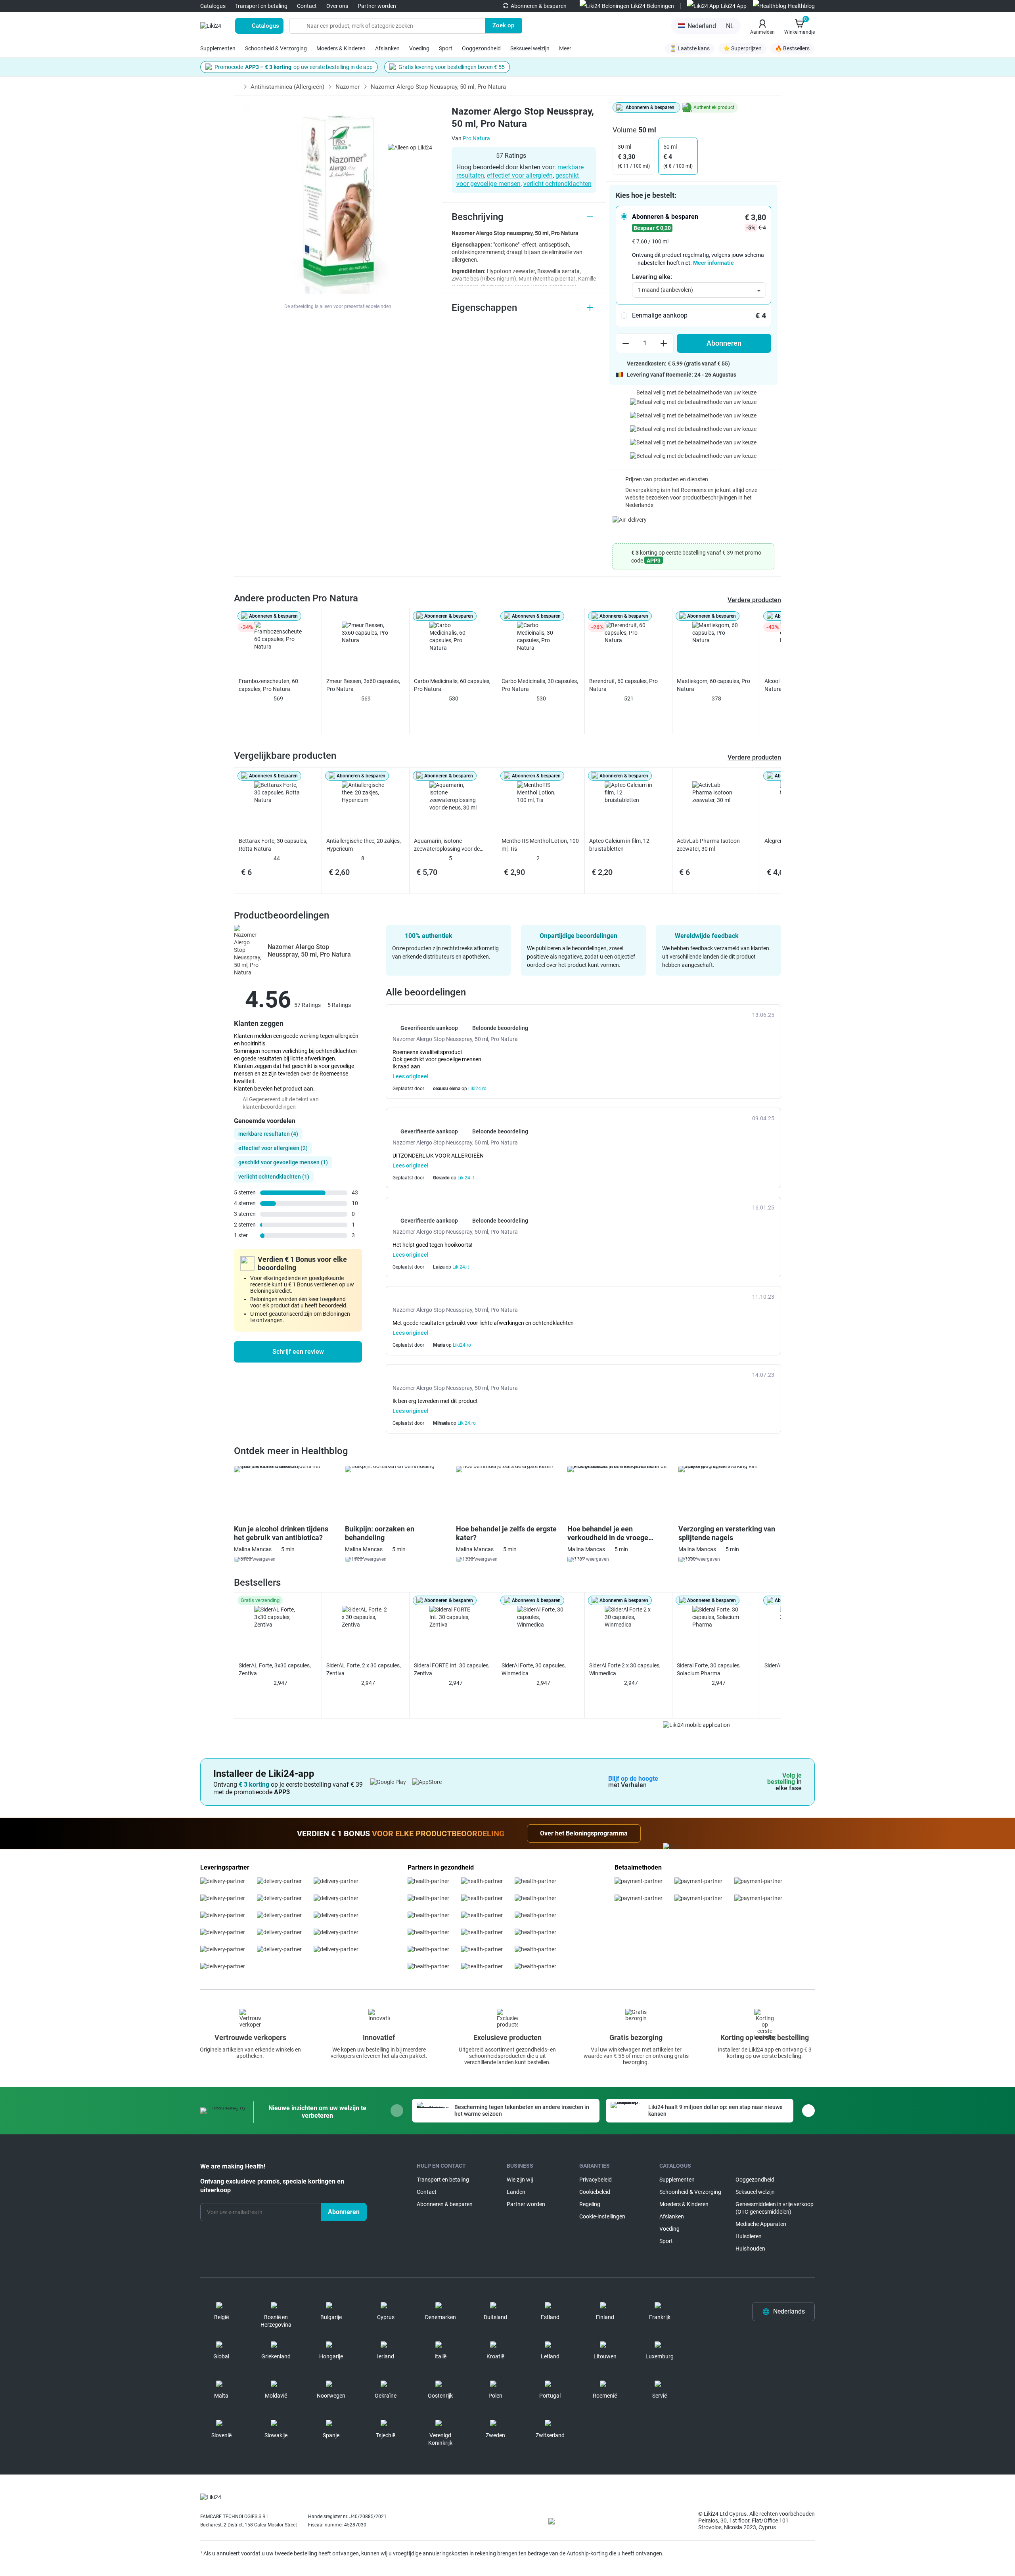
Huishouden (750, 2249)
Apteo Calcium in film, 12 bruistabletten (619, 845)
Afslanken (387, 48)
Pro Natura (476, 138)
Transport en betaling (261, 6)
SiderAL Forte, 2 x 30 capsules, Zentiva (364, 1669)
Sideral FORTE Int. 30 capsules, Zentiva (452, 1669)
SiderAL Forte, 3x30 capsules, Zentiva (275, 1669)
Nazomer (348, 87)
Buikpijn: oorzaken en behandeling (380, 1533)
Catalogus (213, 6)
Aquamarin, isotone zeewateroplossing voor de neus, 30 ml (447, 845)
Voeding (419, 48)
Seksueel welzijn (530, 48)
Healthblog (801, 6)
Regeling (590, 2204)
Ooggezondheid (481, 48)
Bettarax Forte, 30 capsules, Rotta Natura (273, 845)
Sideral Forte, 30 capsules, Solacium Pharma (709, 1669)
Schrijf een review (298, 1352)
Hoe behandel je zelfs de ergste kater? (506, 1533)
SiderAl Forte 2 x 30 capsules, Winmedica (625, 1669)
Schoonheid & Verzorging (276, 48)
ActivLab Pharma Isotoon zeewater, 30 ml (708, 845)
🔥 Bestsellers (792, 48)
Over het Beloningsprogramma (584, 1833)
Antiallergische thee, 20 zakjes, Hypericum (364, 845)
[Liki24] (211, 2498)
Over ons (337, 6)
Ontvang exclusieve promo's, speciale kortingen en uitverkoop (272, 2186)
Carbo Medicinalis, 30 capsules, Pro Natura (540, 685)
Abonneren (724, 343)
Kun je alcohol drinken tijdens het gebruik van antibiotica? (281, 1533)
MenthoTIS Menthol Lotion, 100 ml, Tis (540, 845)
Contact (307, 6)
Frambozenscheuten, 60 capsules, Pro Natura (268, 685)
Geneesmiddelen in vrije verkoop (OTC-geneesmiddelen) (775, 2208)
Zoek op (503, 25)
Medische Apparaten (761, 2224)
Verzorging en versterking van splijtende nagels (727, 1533)
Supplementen (218, 48)
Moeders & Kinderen (341, 48)
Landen (516, 2192)
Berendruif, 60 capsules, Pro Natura (623, 685)
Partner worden (377, 6)
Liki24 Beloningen (652, 6)
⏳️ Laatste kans (690, 48)
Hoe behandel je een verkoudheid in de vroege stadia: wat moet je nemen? (611, 1533)
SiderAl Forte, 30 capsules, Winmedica (534, 1669)
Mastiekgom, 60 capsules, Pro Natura (713, 685)
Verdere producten (754, 600)
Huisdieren (749, 2236)
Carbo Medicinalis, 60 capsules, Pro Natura (452, 685)
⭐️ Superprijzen (742, 48)
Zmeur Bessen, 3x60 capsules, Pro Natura (363, 685)
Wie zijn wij (520, 2180)
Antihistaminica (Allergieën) (287, 87)
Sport (446, 48)
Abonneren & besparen (539, 6)
